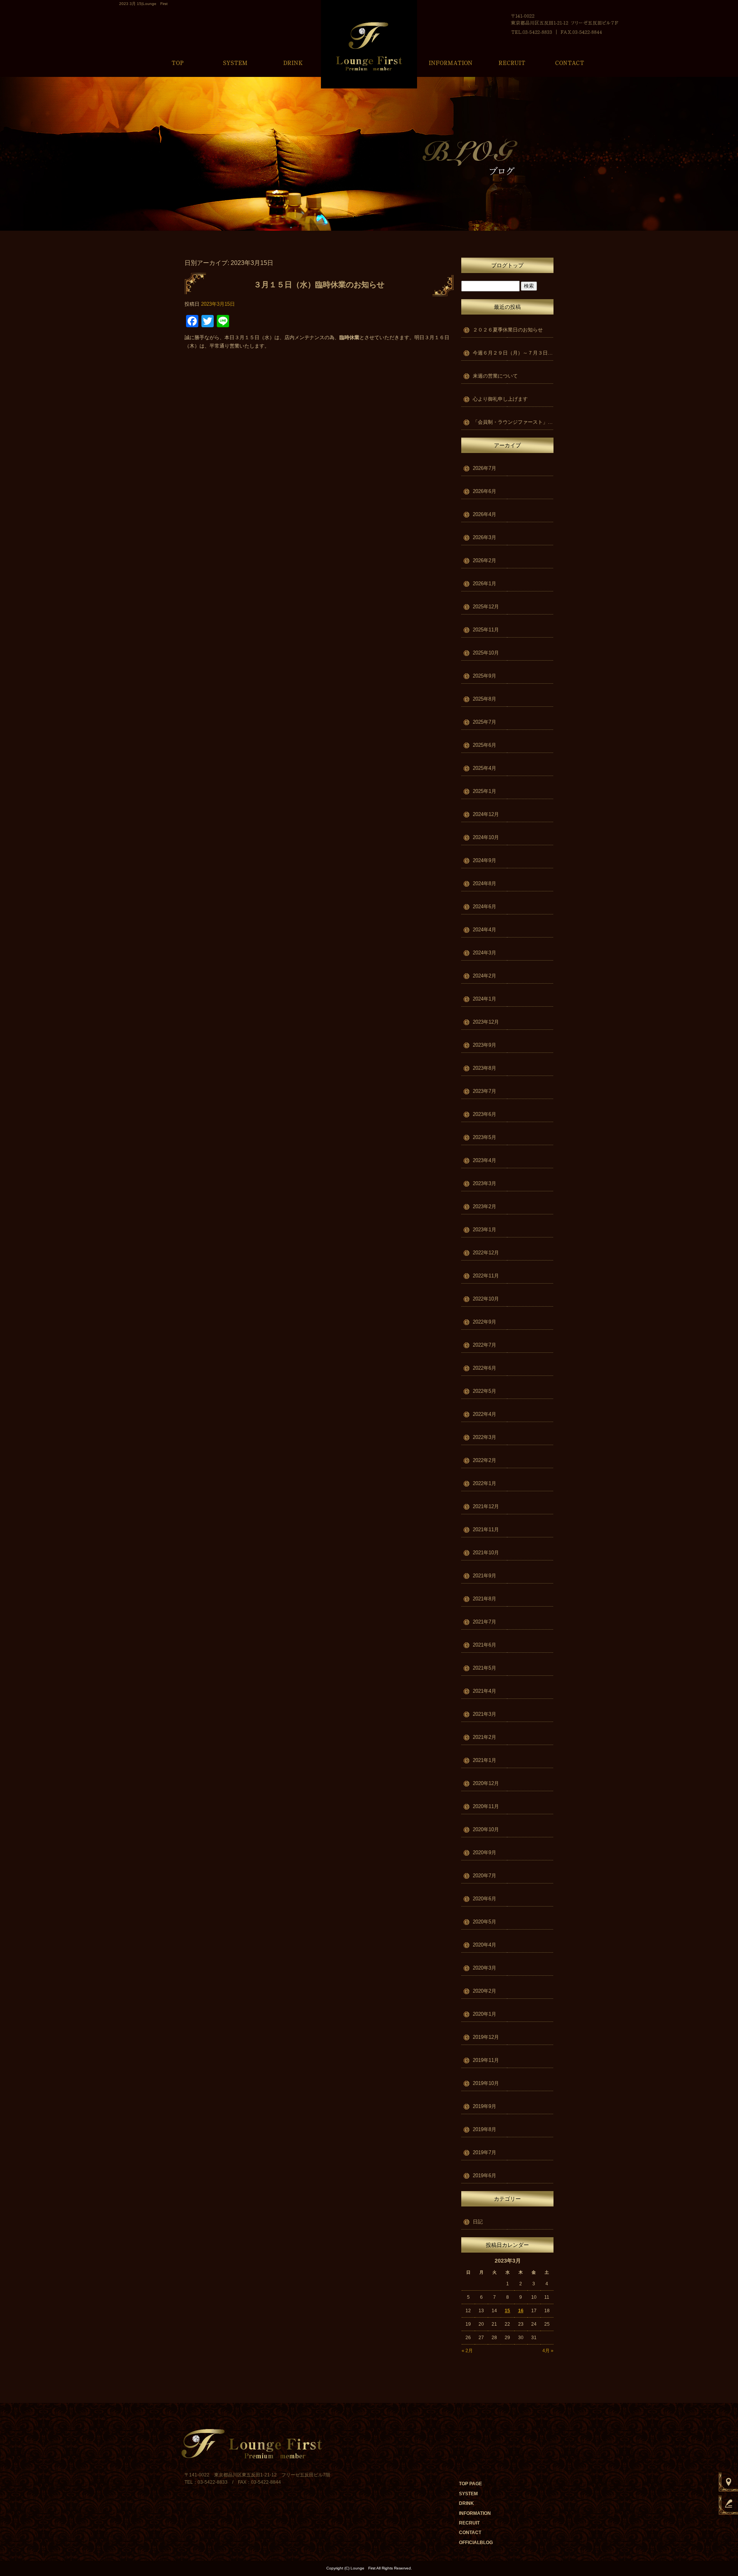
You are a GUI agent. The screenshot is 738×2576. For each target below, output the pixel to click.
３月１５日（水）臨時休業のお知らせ (319, 285)
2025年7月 (485, 722)
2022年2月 (485, 1460)
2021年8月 (485, 1599)
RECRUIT (512, 60)
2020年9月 (485, 1852)
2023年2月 (485, 1206)
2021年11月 (486, 1529)
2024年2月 (485, 976)
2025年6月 (485, 745)
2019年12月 (486, 2037)
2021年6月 (485, 1645)
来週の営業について (495, 376)
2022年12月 (486, 1253)
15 (507, 2311)
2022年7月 (485, 1345)
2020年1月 (485, 2014)
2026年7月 (485, 468)
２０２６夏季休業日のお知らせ (508, 330)
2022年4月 (485, 1414)
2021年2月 (485, 1737)
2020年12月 (486, 1783)
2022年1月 (485, 1483)
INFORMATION (450, 60)
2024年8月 (485, 883)
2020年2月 (485, 1991)
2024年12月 (486, 814)
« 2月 (467, 2351)
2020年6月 (485, 1899)
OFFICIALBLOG (476, 2543)
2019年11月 (486, 2060)
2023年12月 (486, 1022)
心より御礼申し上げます (500, 399)
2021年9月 (485, 1576)
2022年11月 (486, 1276)
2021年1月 (485, 1760)
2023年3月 (485, 1183)
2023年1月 (485, 1230)
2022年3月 (485, 1437)
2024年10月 (486, 837)
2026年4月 (485, 514)
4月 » (548, 2351)
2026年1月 (485, 584)
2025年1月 (485, 791)
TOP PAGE (178, 60)
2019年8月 (485, 2129)
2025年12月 (486, 607)
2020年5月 (485, 1922)
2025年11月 (486, 630)
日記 (478, 2222)
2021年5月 (485, 1668)
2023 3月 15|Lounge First (143, 4)
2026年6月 (485, 491)
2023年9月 (485, 1045)
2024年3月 (485, 953)
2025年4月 (485, 768)
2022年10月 (486, 1299)
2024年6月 (485, 907)
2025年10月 (486, 653)
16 (521, 2311)
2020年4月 (485, 1945)
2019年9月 (485, 2106)
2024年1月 (485, 999)
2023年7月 (485, 1091)
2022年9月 (485, 1322)
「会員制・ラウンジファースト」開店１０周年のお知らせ (513, 422)
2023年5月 (485, 1137)
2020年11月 (486, 1806)
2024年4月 (485, 930)
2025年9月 (485, 676)
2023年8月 (485, 1068)
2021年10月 (486, 1553)
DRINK (293, 60)
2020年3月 (485, 1968)
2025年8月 (485, 699)
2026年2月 (485, 560)
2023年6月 (485, 1114)
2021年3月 (485, 1714)
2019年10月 (486, 2083)
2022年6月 (485, 1368)
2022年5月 (485, 1391)
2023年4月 (485, 1160)
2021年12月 (486, 1506)
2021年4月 (485, 1691)
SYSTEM (235, 60)
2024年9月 (485, 860)
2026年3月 (485, 537)
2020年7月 (485, 1876)
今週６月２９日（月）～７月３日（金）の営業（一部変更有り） (513, 353)
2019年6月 (485, 2176)
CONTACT (570, 60)
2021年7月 (485, 1622)
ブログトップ (507, 265)
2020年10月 (486, 1829)
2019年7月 (485, 2152)
